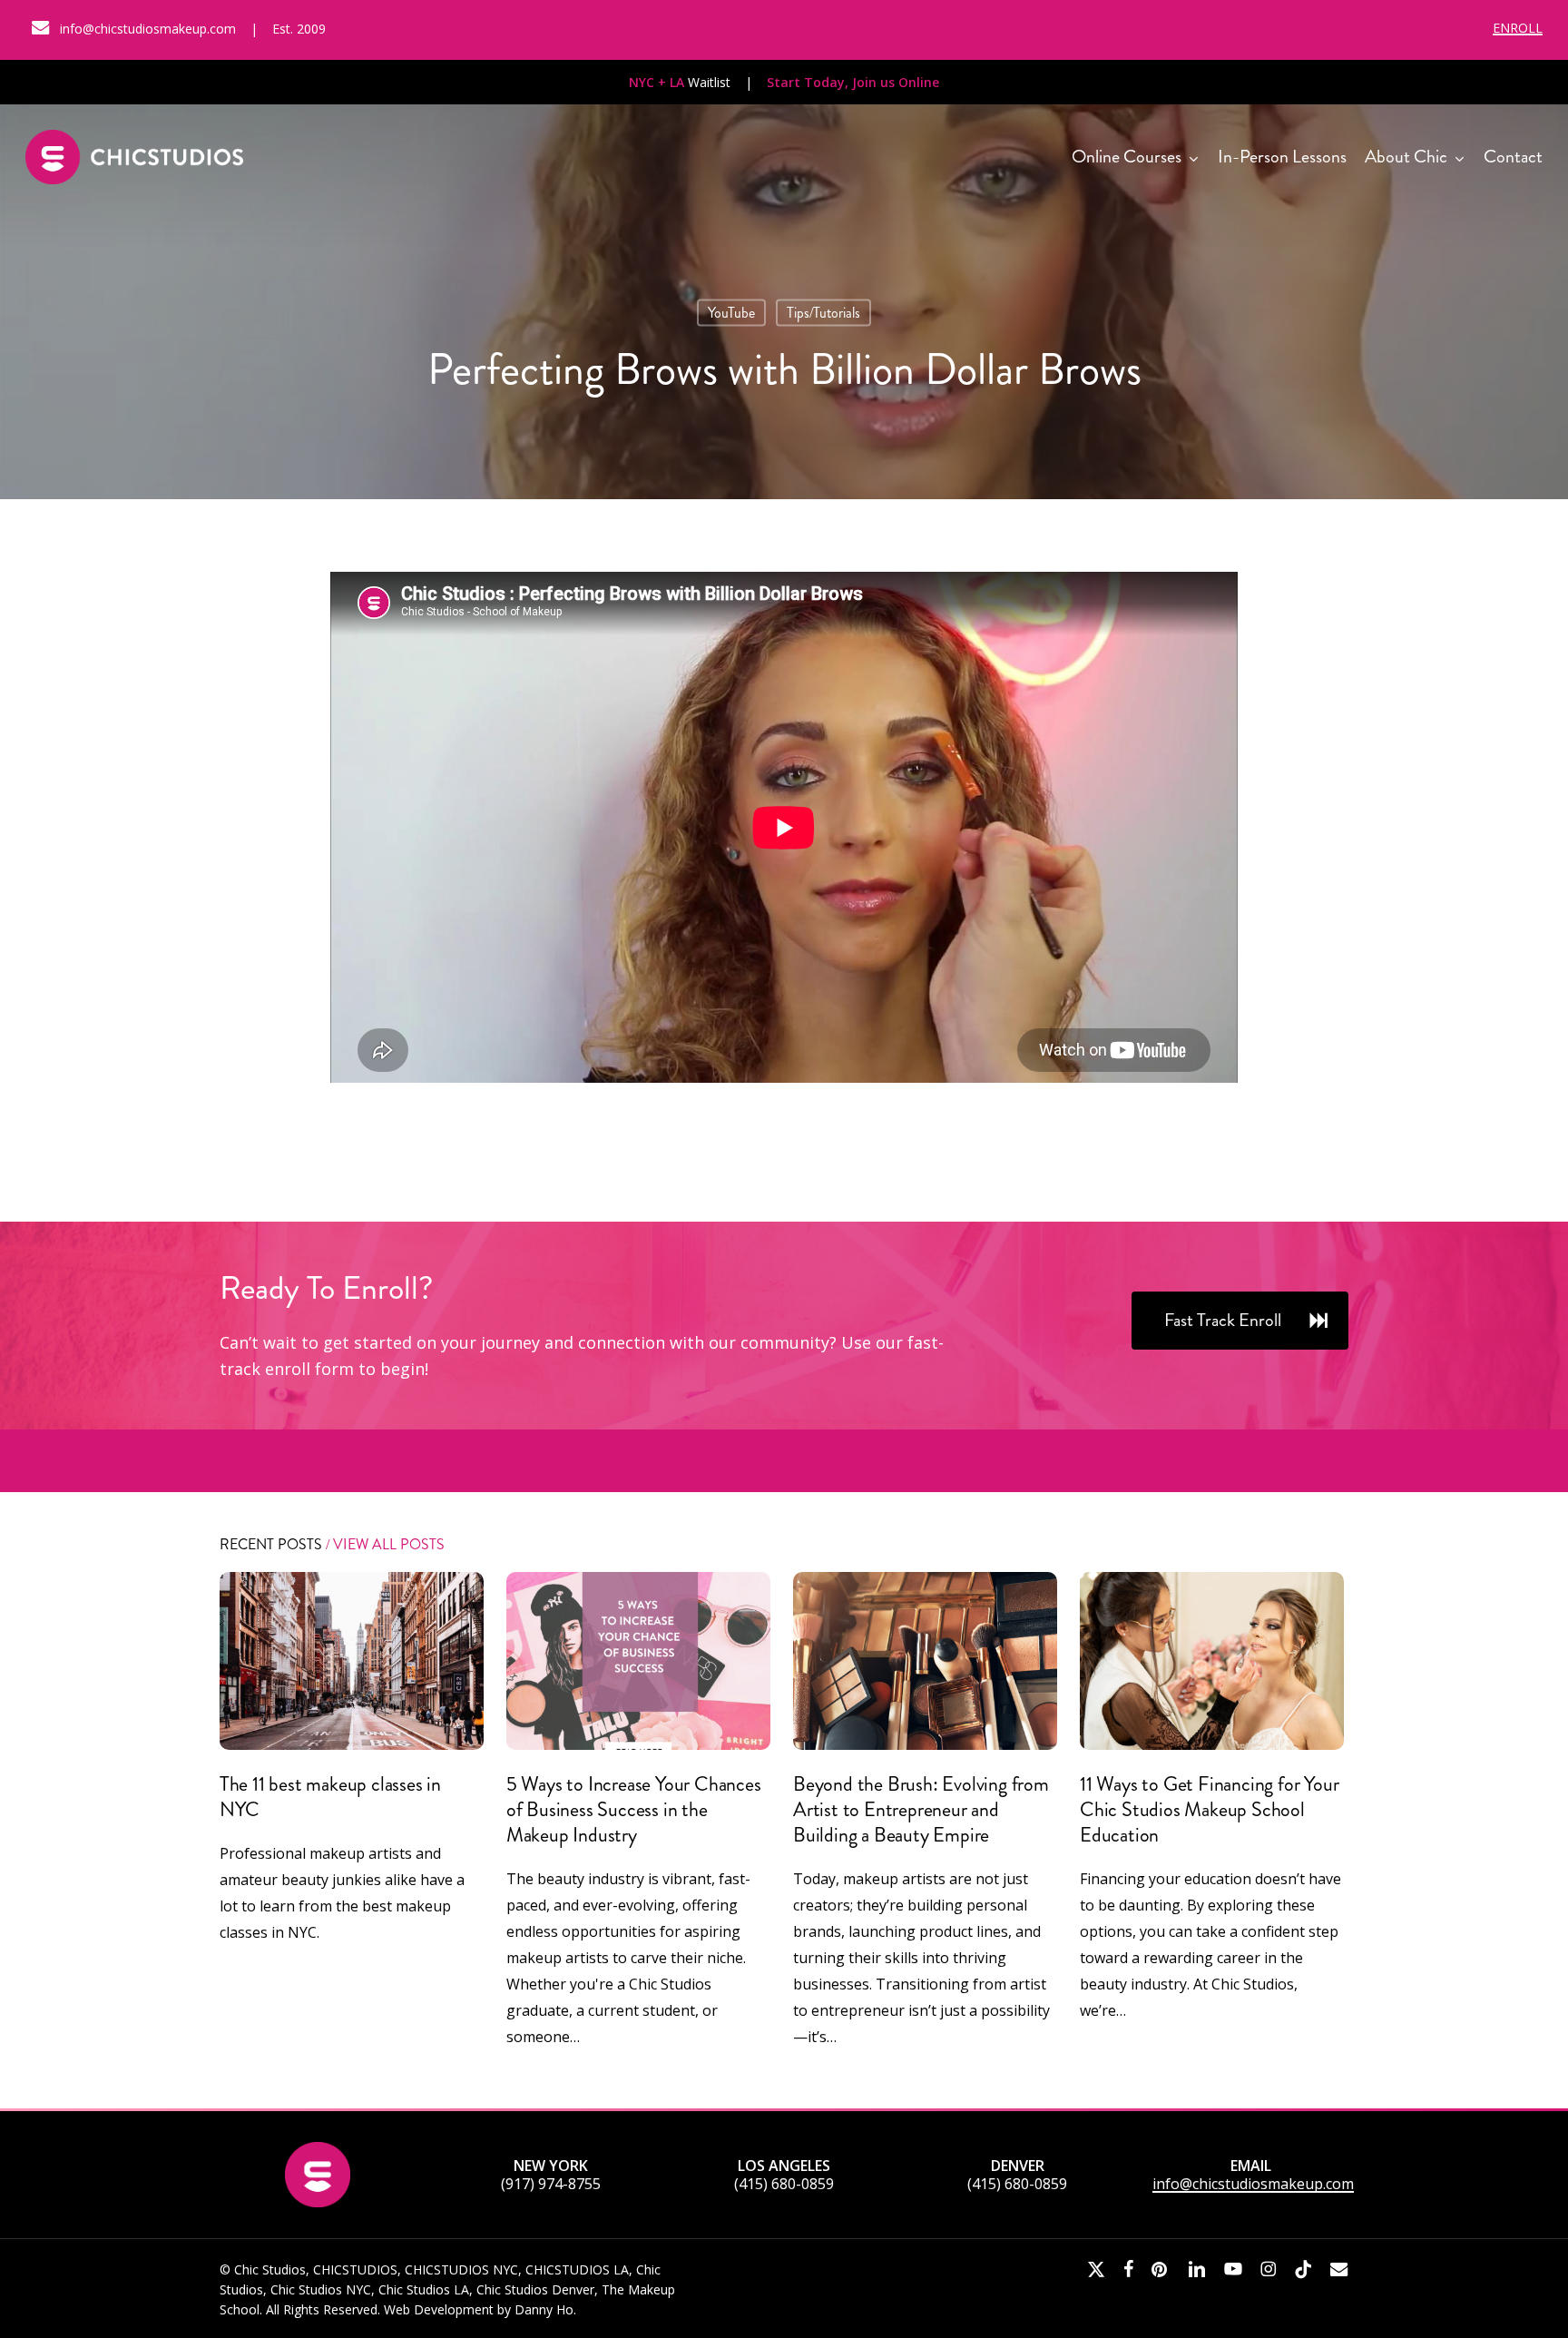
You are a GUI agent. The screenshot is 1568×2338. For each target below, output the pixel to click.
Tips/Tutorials (823, 313)
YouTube (731, 313)
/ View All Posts (383, 1544)
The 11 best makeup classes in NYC (330, 1797)
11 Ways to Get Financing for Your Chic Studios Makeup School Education (1209, 1809)
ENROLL (1518, 28)
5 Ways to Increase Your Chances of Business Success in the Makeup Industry (634, 1809)
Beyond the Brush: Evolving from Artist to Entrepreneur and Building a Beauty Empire (921, 1809)
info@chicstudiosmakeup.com (1253, 2184)
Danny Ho (544, 2309)
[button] (1240, 1321)
